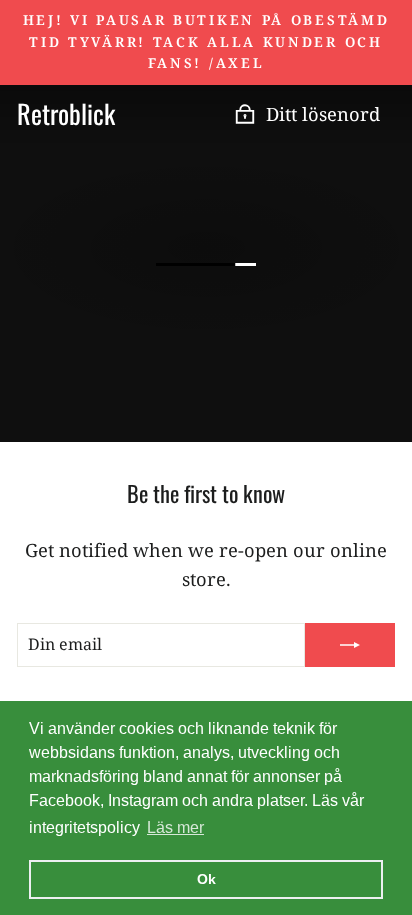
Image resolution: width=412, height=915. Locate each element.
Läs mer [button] (175, 827)
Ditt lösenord (323, 113)
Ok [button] (206, 879)
